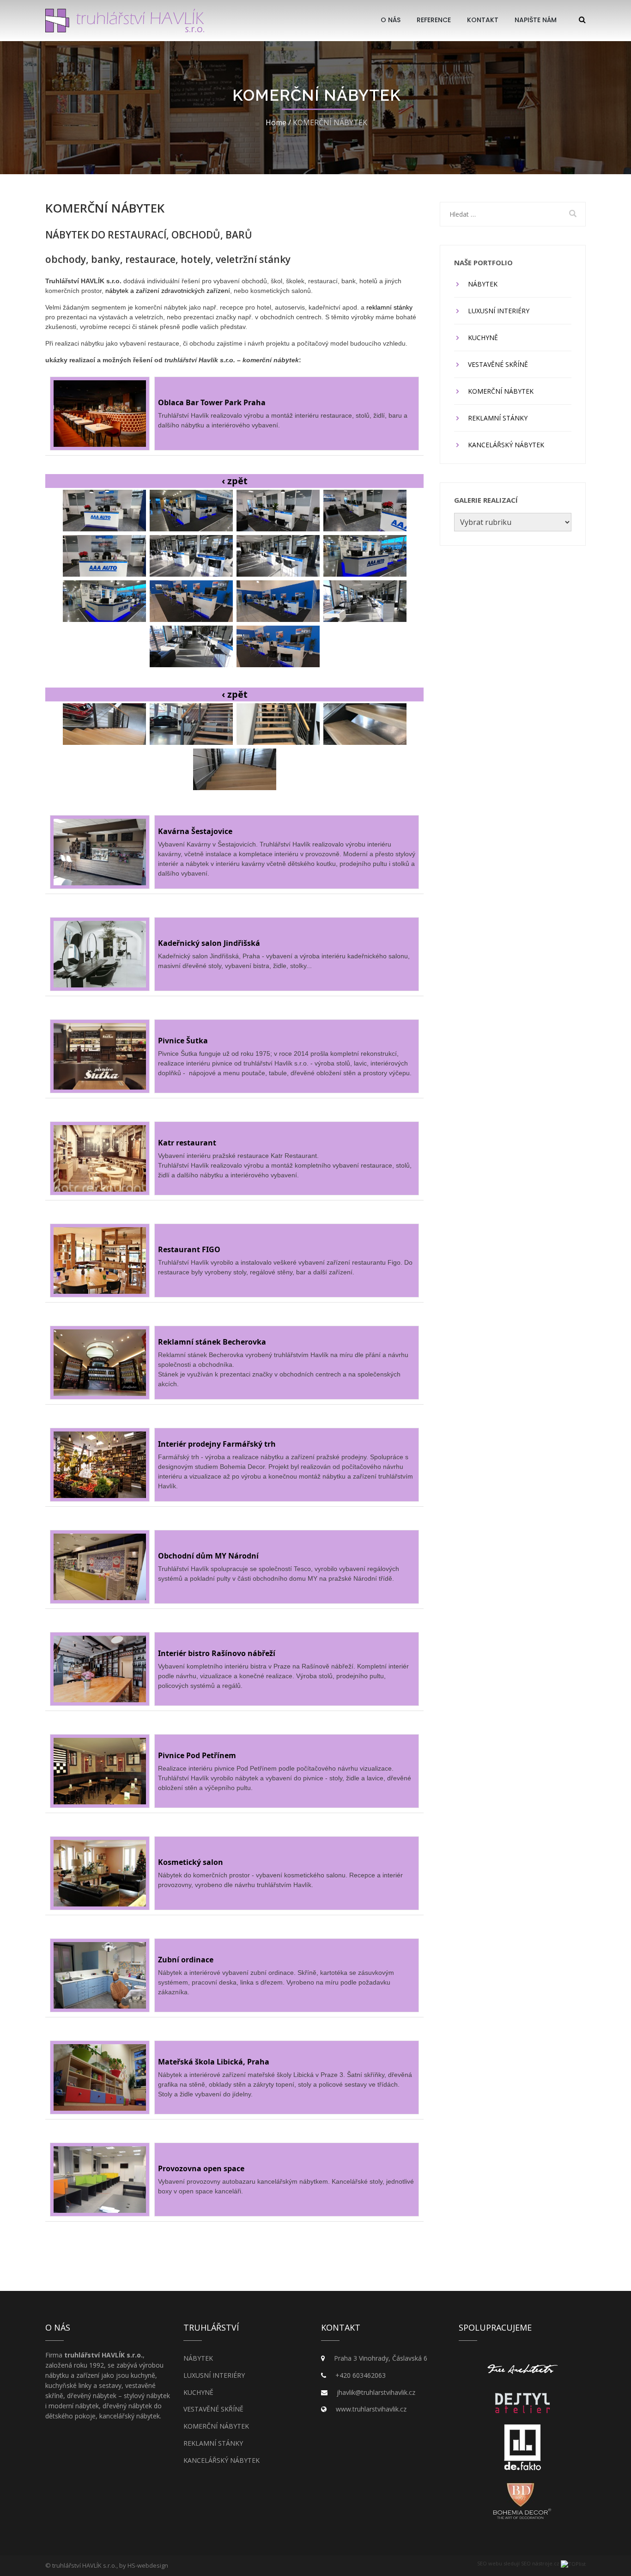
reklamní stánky (389, 307)
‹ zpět (235, 481)
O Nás (391, 20)
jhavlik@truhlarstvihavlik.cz (376, 2392)
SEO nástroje (537, 2563)
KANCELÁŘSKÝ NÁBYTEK (506, 445)
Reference (434, 20)
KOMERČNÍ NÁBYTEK (501, 391)
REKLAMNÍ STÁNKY (498, 418)
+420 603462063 (361, 2375)
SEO (482, 2563)
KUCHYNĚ (483, 338)
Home (276, 122)
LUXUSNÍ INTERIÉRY (499, 311)
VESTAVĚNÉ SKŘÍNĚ (498, 364)
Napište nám (536, 20)
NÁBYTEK (483, 284)
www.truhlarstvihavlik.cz (371, 2409)
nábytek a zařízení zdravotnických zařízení (168, 291)
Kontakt (483, 20)
